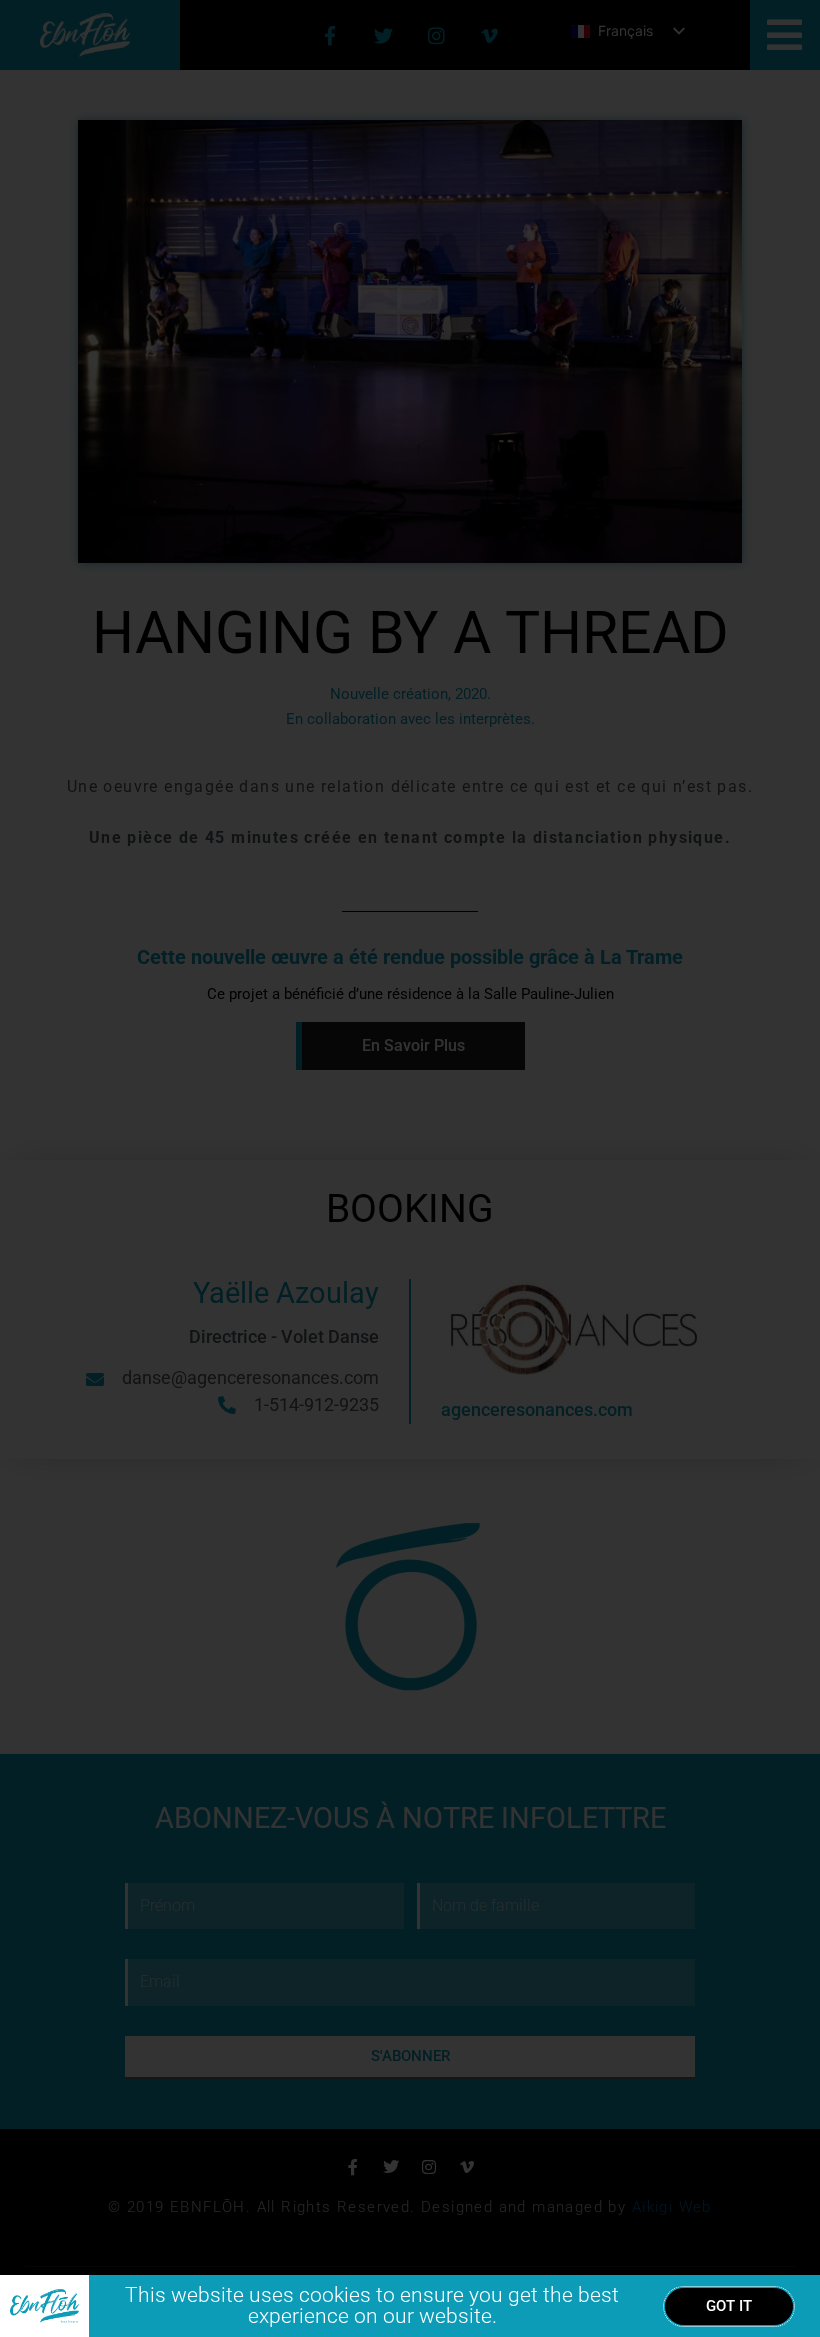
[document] (410, 1168)
